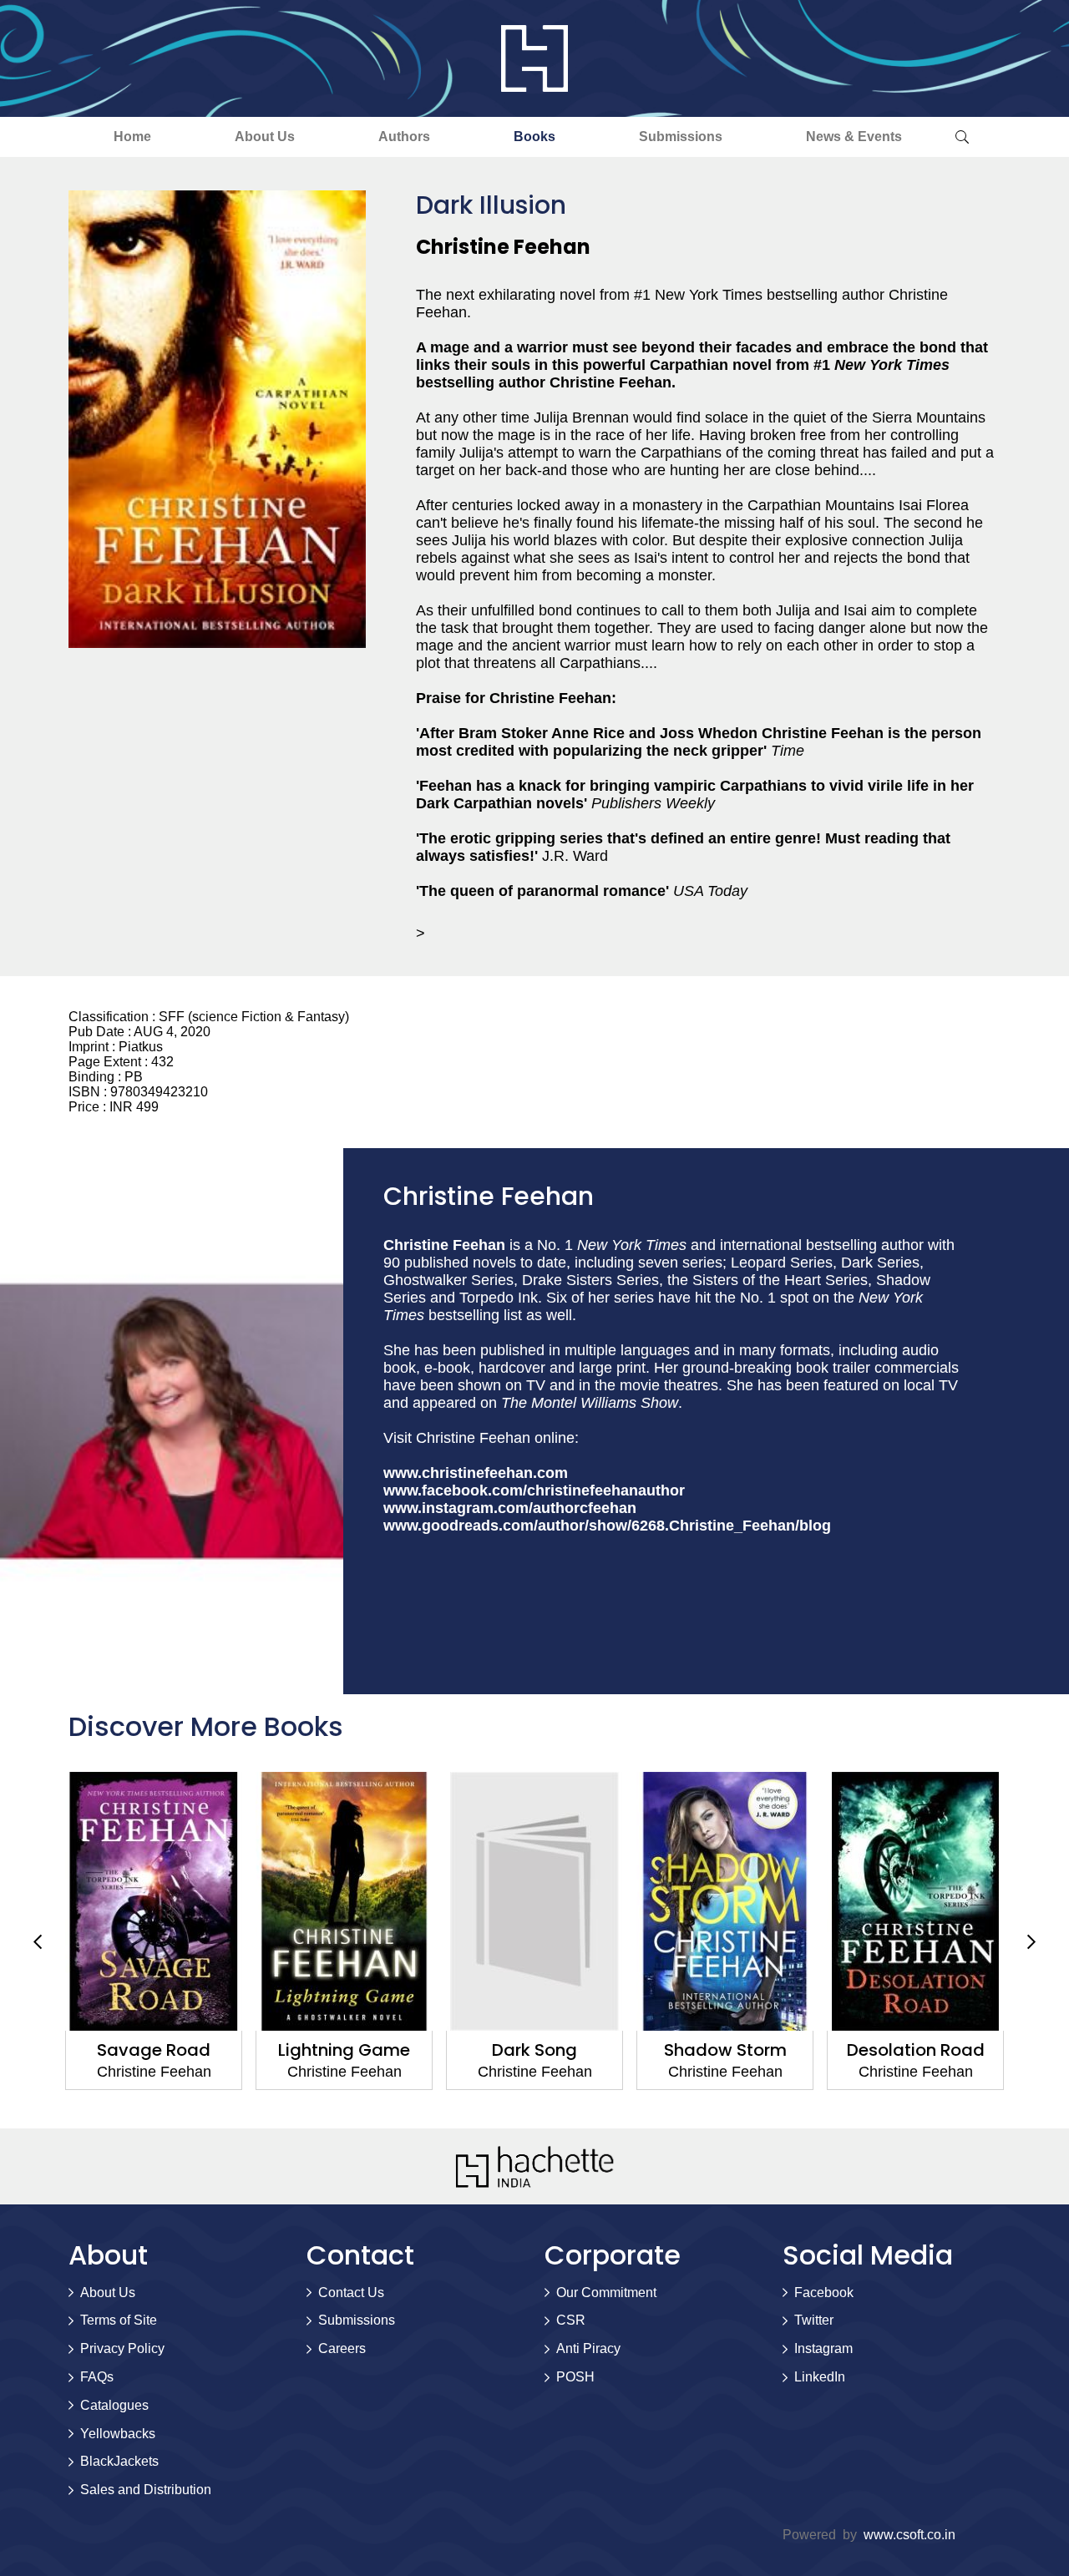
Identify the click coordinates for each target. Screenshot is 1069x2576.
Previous (38, 1941)
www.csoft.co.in (909, 2535)
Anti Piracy (588, 2348)
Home (132, 137)
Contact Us (351, 2293)
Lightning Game (154, 2050)
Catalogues (114, 2405)
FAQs (97, 2377)
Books (534, 137)
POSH (575, 2377)
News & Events (854, 137)
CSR (571, 2320)
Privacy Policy (122, 2348)
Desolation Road (725, 2050)
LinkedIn (820, 2377)
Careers (342, 2348)
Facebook (824, 2293)
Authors (404, 137)
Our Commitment (606, 2293)
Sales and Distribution (146, 2490)
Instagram (823, 2348)
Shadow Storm (535, 2050)
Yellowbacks (118, 2434)
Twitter (814, 2320)
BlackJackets (119, 2461)
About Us (265, 137)
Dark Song (344, 2050)
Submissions (681, 137)
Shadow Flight (916, 2050)
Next (1031, 1941)
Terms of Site (119, 2320)
